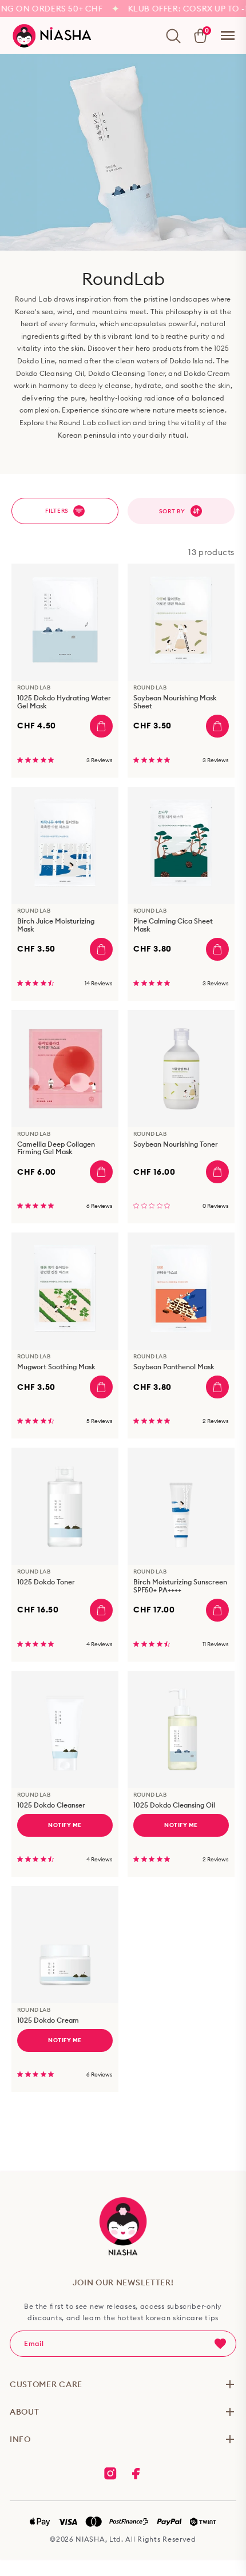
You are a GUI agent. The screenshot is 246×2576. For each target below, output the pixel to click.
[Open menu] (228, 35)
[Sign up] (220, 2344)
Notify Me (65, 1825)
